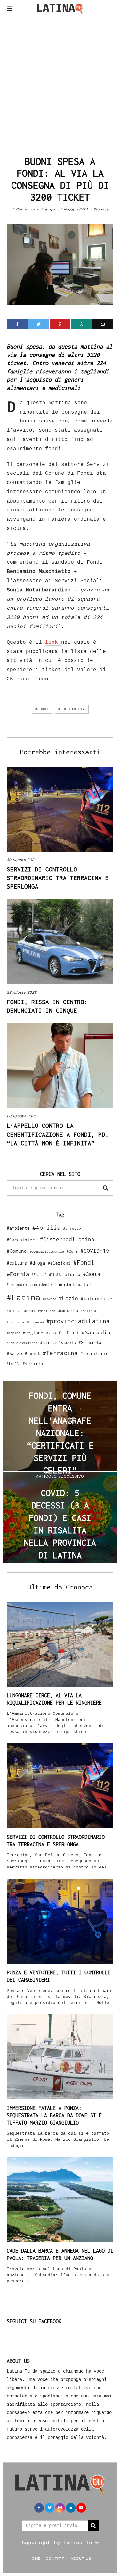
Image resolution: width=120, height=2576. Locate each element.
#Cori (72, 1251)
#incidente (41, 1284)
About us (81, 2558)
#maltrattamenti (21, 1311)
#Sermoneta (90, 1343)
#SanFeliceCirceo (22, 1343)
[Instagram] (60, 2508)
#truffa (13, 1364)
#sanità (48, 1343)
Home (35, 2558)
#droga (37, 1263)
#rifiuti (69, 1333)
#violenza (33, 1364)
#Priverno (35, 1322)
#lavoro (50, 1299)
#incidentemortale (73, 1284)
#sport (32, 1354)
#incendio (17, 1284)
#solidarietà (72, 709)
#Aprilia (46, 1227)
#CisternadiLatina (67, 1239)
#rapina (13, 1333)
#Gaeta (92, 1274)
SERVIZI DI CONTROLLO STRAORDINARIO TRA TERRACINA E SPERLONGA (58, 878)
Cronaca (101, 209)
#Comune (17, 1251)
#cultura (17, 1263)
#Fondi (42, 709)
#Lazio (68, 1298)
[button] (106, 1188)
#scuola (67, 1342)
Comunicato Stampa (36, 209)
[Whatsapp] (81, 324)
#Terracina (60, 1353)
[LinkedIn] (71, 2508)
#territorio (94, 1353)
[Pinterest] (60, 324)
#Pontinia (15, 1322)
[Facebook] (17, 324)
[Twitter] (39, 324)
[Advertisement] (60, 83)
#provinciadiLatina (78, 1321)
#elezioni (59, 1263)
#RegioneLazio (39, 1333)
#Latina (24, 1297)
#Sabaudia (96, 1332)
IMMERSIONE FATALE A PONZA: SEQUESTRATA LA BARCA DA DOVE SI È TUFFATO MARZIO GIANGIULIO (54, 2115)
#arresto (72, 1228)
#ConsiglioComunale (47, 1252)
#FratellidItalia (47, 1275)
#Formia (18, 1274)
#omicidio (68, 1311)
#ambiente (18, 1228)
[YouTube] (81, 2508)
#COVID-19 (95, 1251)
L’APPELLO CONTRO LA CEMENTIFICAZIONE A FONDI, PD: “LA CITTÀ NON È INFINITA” (58, 1134)
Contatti (56, 2558)
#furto (73, 1274)
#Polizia (88, 1311)
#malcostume (96, 1298)
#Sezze (14, 1353)
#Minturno (47, 1311)
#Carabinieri (22, 1240)
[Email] (103, 324)
